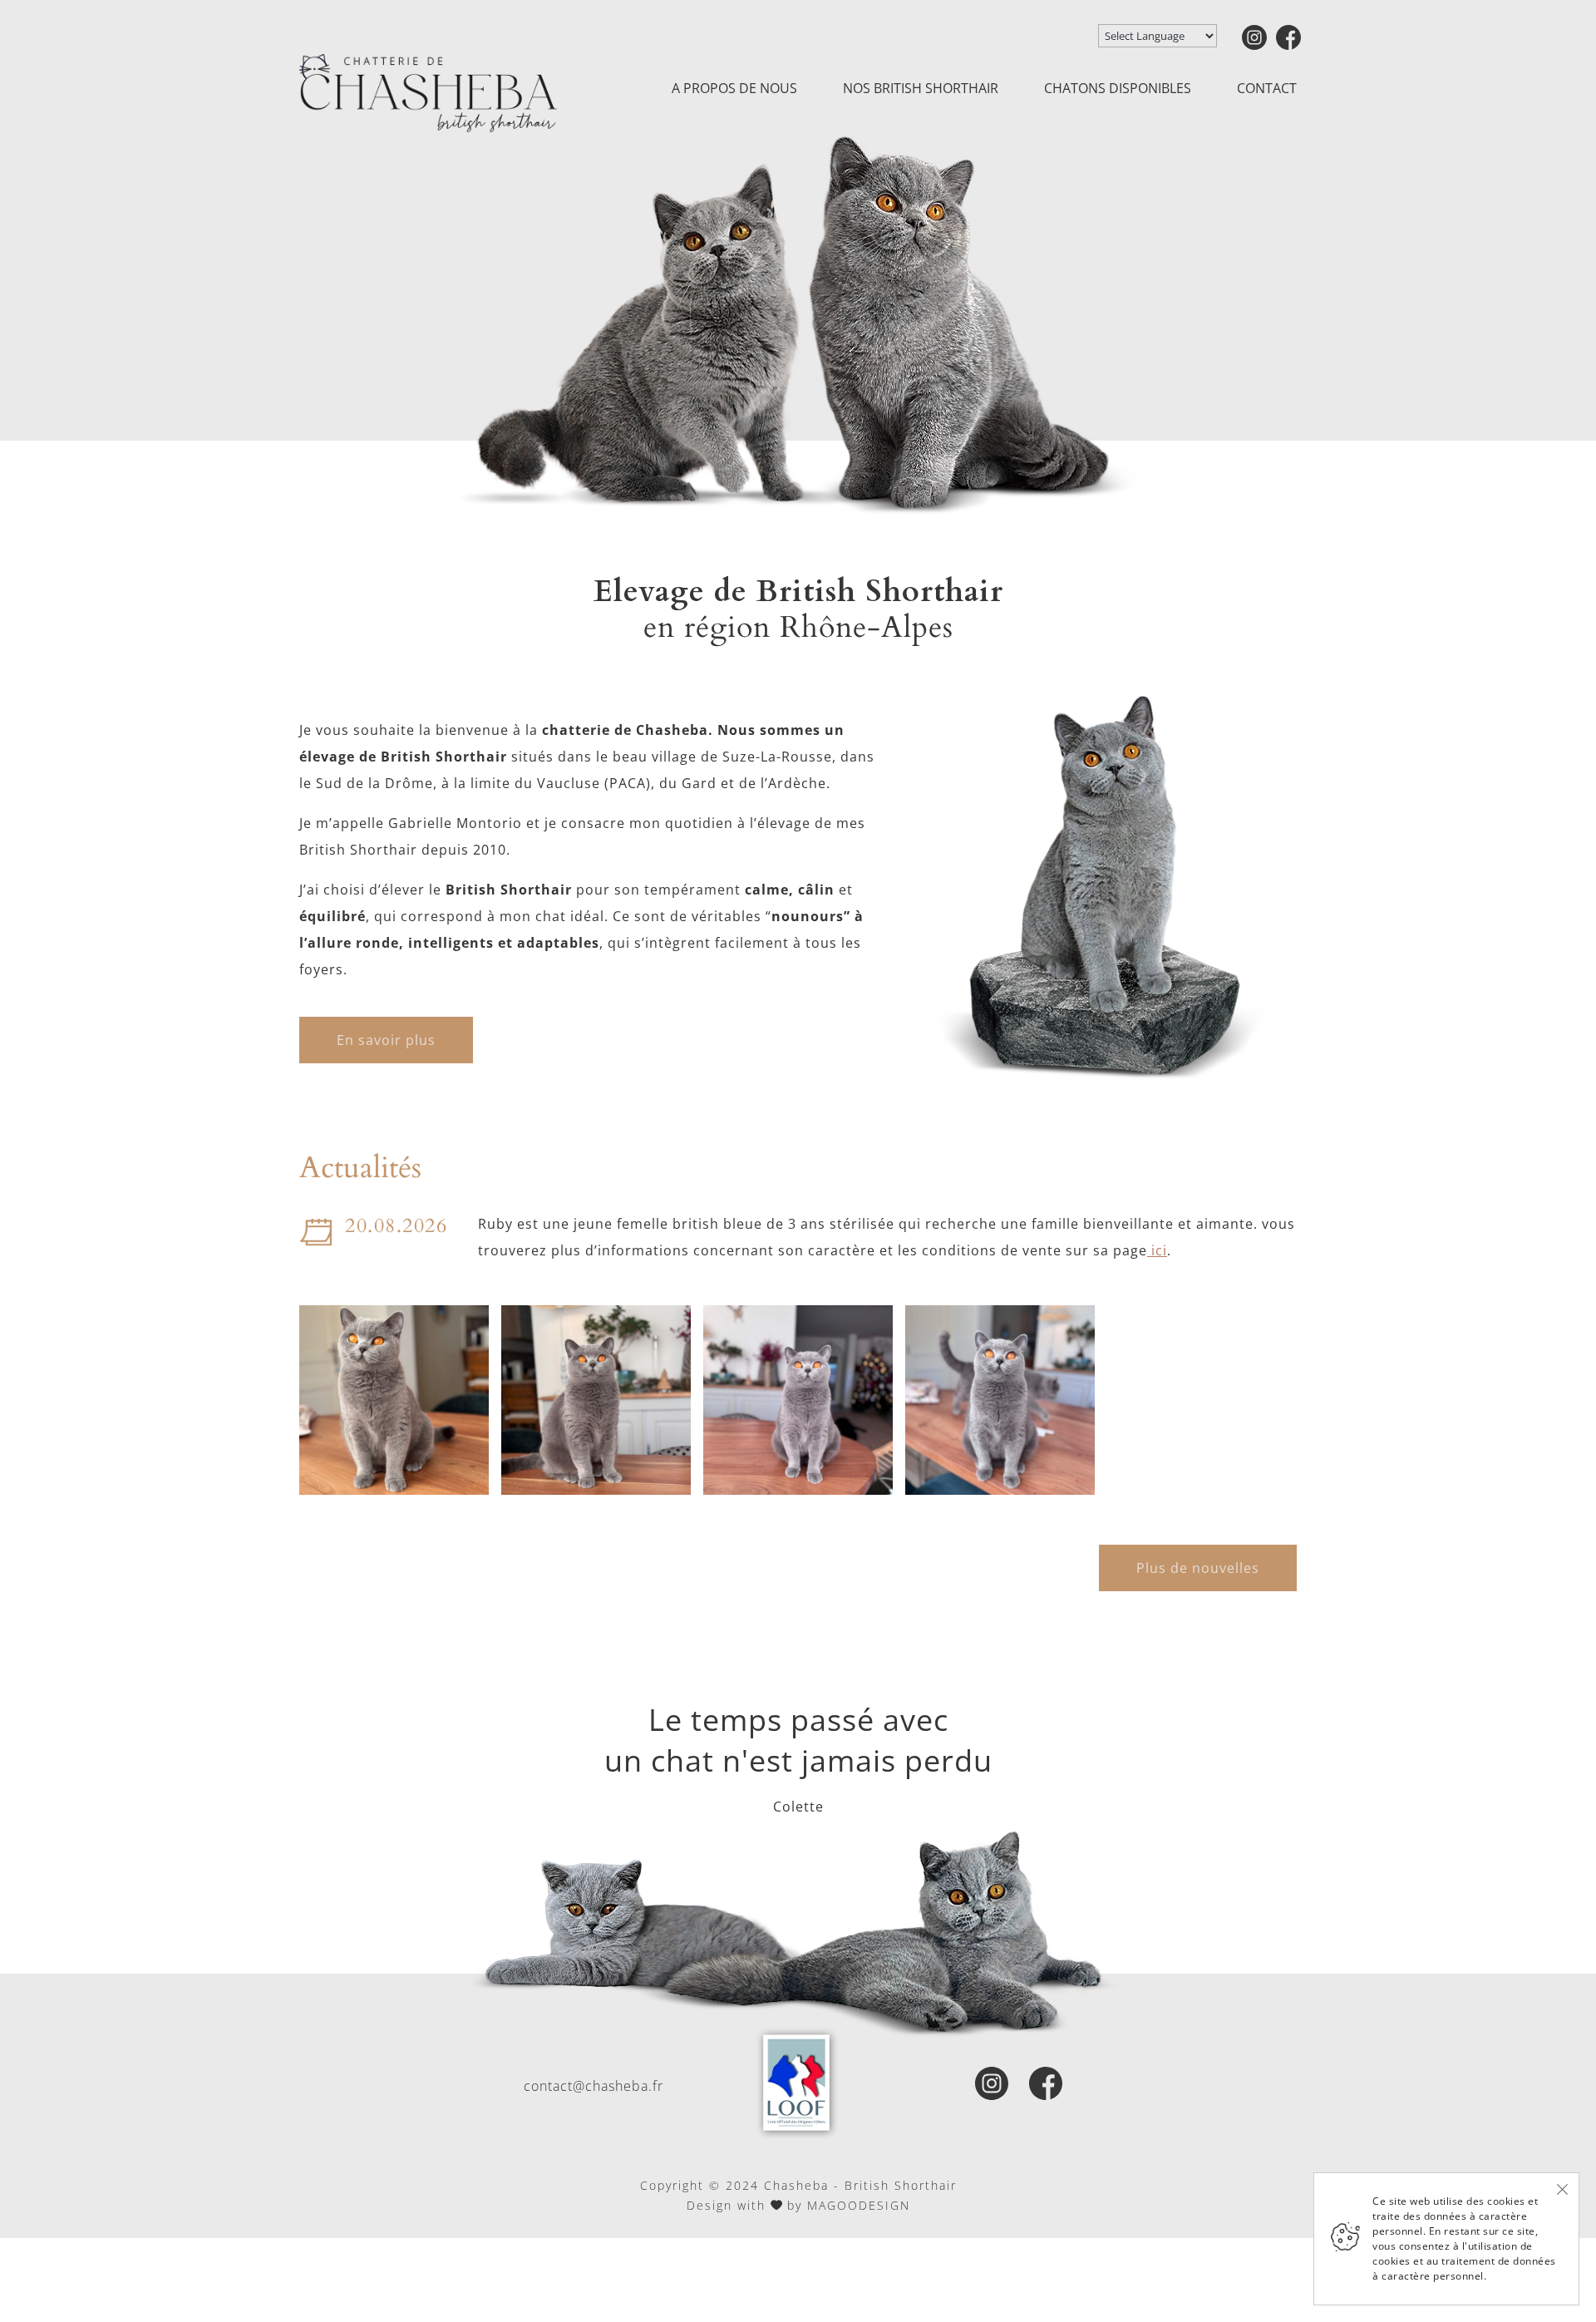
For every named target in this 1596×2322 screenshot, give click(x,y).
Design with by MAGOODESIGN (798, 2205)
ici (1157, 1250)
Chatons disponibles (1118, 88)
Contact (1267, 88)
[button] (394, 1400)
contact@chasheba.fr (594, 2086)
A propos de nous (734, 88)
